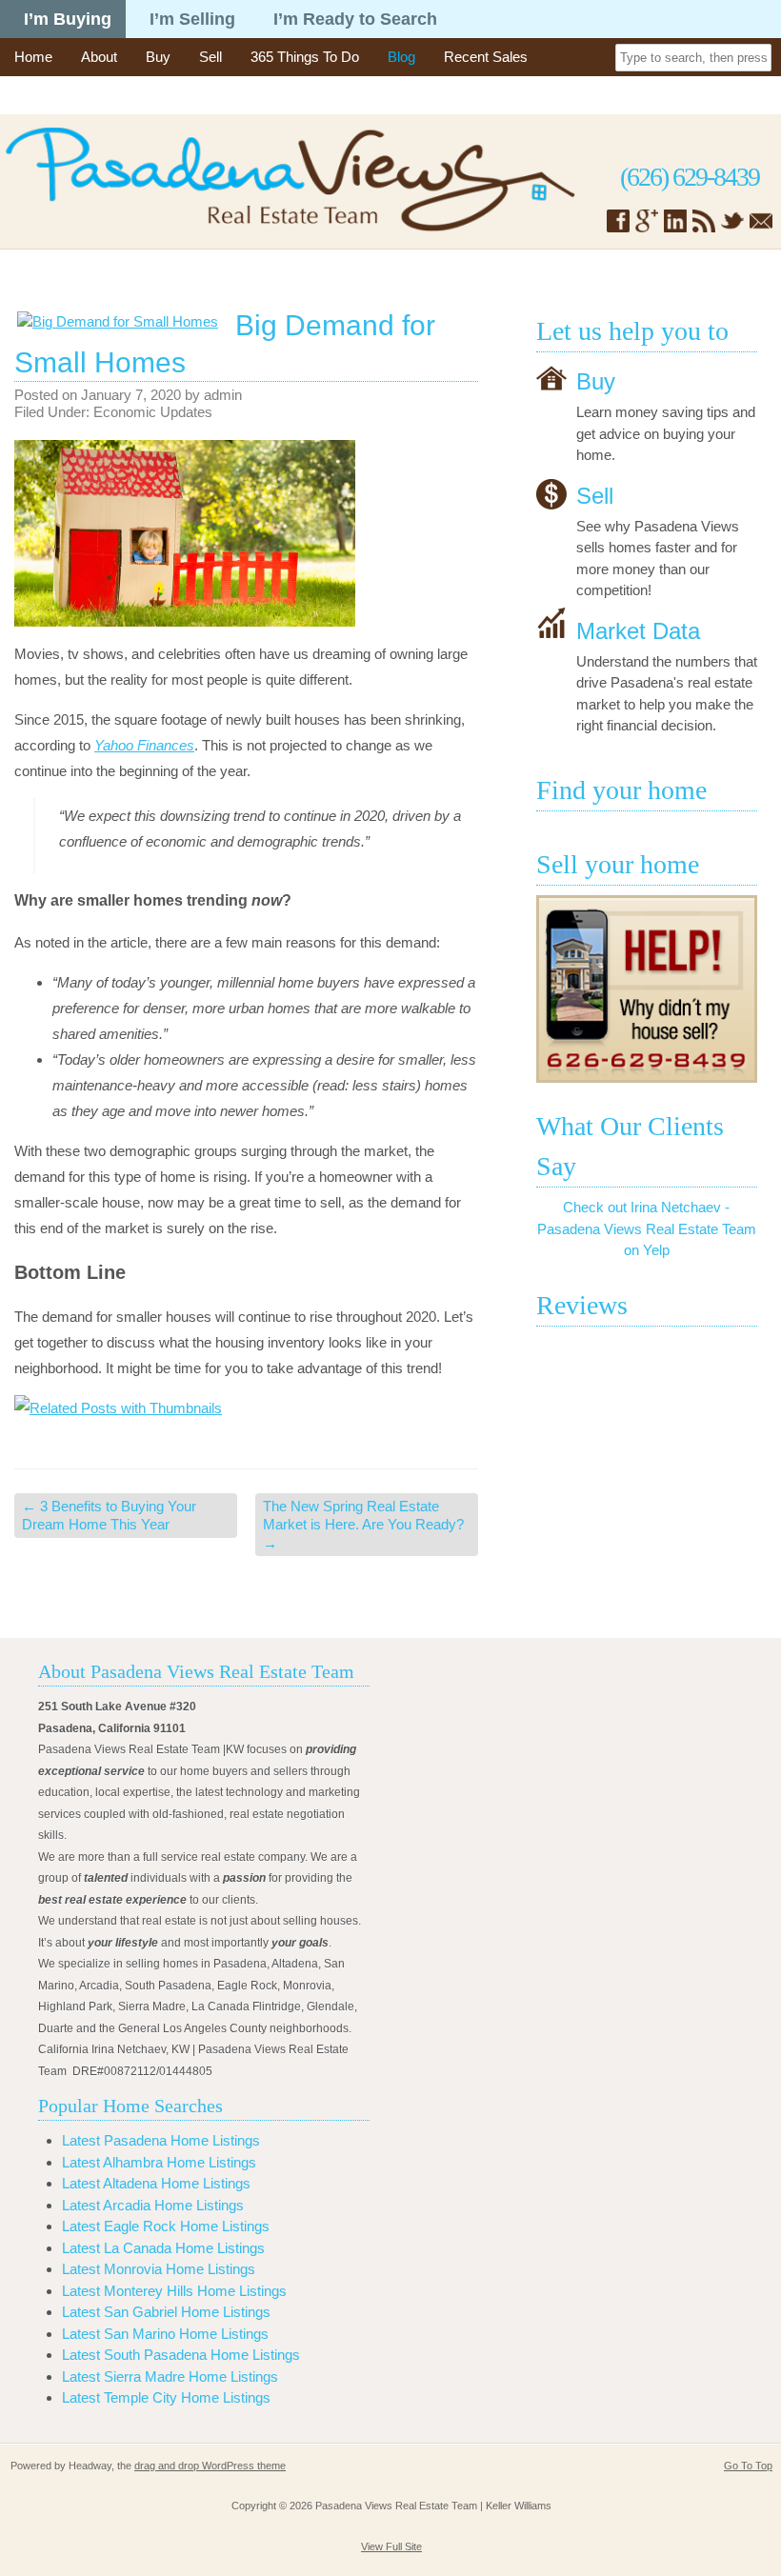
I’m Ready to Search (355, 19)
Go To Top (748, 2466)
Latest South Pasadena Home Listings (181, 2355)
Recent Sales (486, 57)
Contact (39, 95)
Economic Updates (153, 412)
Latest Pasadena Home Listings (161, 2140)
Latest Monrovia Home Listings (159, 2269)
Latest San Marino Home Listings (165, 2334)
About (99, 57)
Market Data (638, 630)
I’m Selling (192, 19)
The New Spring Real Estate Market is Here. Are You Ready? (363, 1525)
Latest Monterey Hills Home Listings (174, 2291)
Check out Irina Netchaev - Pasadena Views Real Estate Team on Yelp (647, 1228)
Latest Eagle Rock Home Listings (166, 2226)
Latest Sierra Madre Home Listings (170, 2376)
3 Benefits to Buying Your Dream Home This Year (109, 1516)
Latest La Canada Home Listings (163, 2248)
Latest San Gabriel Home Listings (166, 2312)
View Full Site (391, 2546)
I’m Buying (68, 19)
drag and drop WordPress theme (210, 2466)
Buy (158, 57)
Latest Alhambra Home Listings (159, 2162)
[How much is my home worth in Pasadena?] (647, 989)
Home (33, 57)
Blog (401, 57)
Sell (210, 57)
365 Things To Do (305, 57)
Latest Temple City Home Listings (166, 2397)
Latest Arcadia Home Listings (153, 2205)
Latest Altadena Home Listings (156, 2183)
